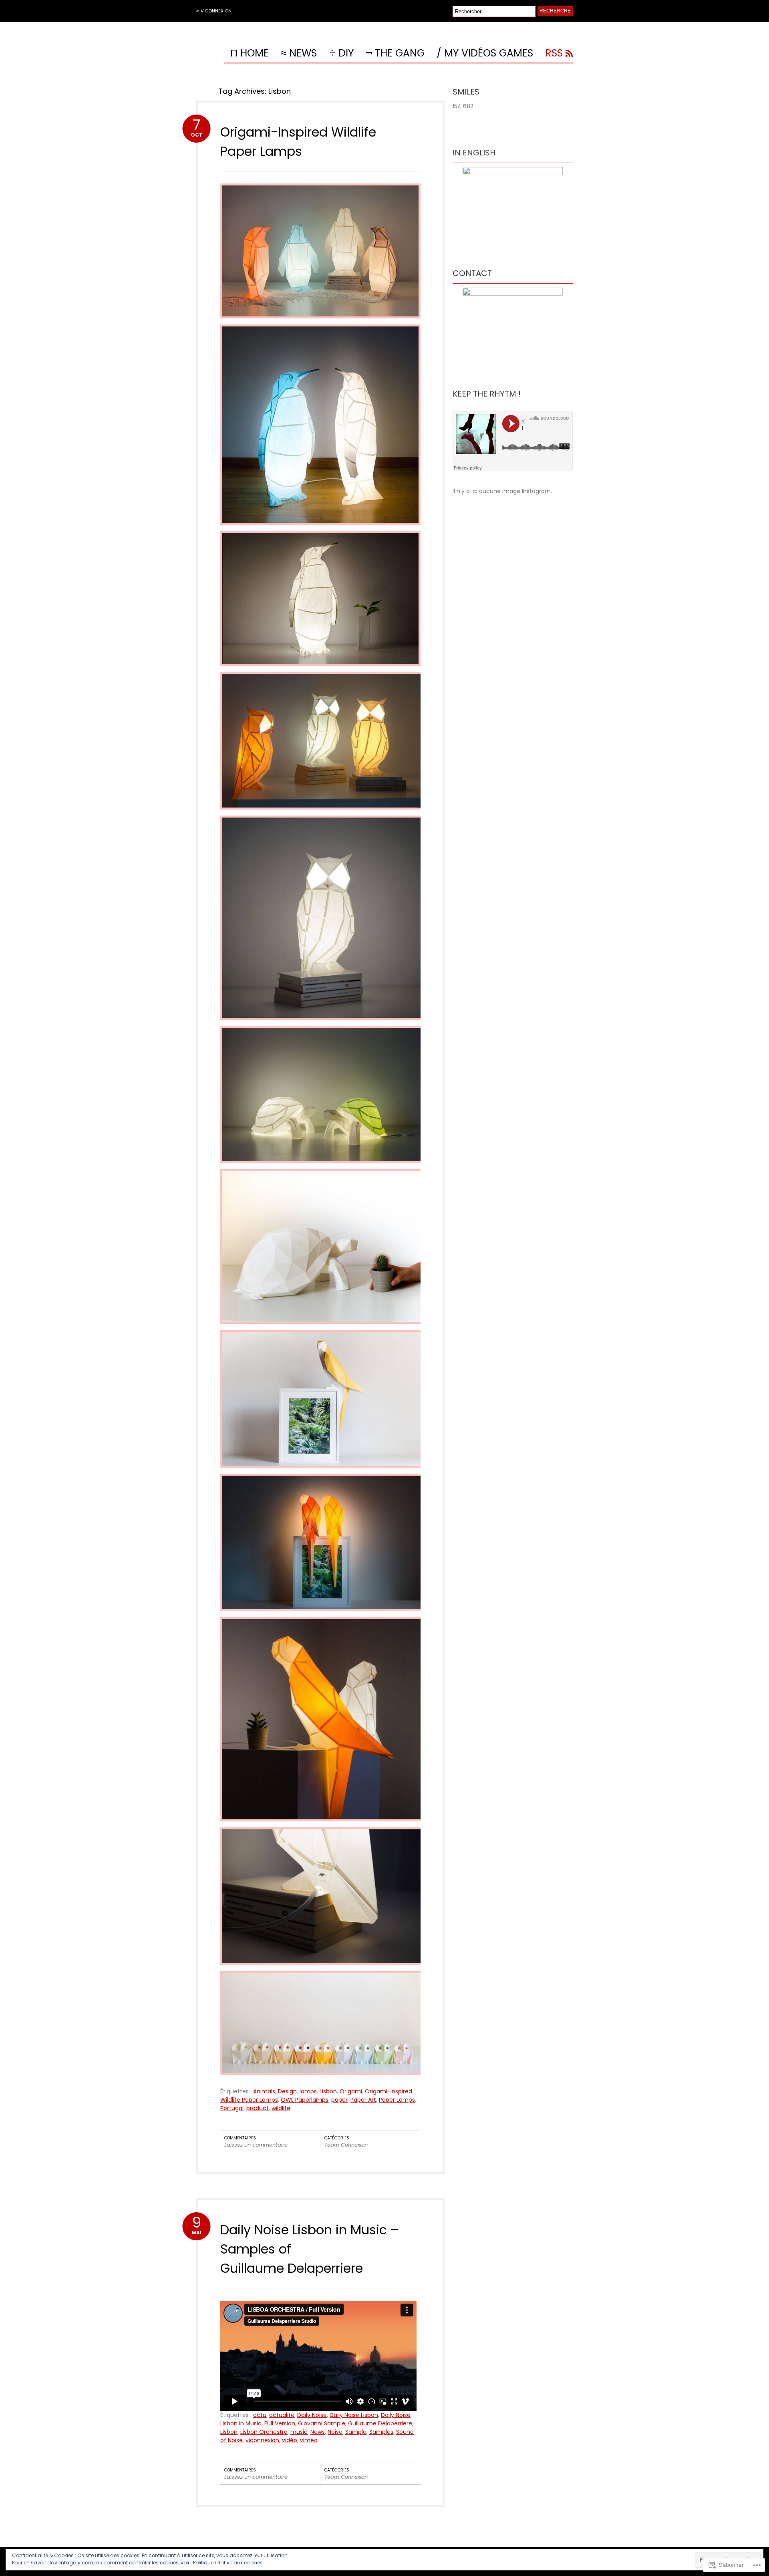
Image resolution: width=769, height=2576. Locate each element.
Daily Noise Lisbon (354, 2415)
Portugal (232, 2108)
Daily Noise (312, 2415)
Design (287, 2091)
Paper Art (363, 2100)
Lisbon (328, 2091)
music (299, 2432)
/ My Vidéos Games (485, 54)
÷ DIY (341, 54)
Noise (335, 2432)
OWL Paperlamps (305, 2100)
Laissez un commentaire (256, 2145)
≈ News (299, 54)
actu (260, 2415)
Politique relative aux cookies (228, 2563)
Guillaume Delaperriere (380, 2423)
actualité (282, 2415)
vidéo (290, 2440)
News (318, 2432)
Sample (356, 2432)
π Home (250, 54)
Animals (264, 2091)
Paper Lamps (397, 2100)
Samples (381, 2432)
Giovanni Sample (322, 2423)
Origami (351, 2091)
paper (339, 2100)
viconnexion (262, 2440)
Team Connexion (346, 2145)
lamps (308, 2091)
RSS (554, 54)
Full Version (280, 2423)
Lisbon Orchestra (264, 2432)
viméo (309, 2440)
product (258, 2108)
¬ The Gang (395, 54)
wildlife (281, 2108)
